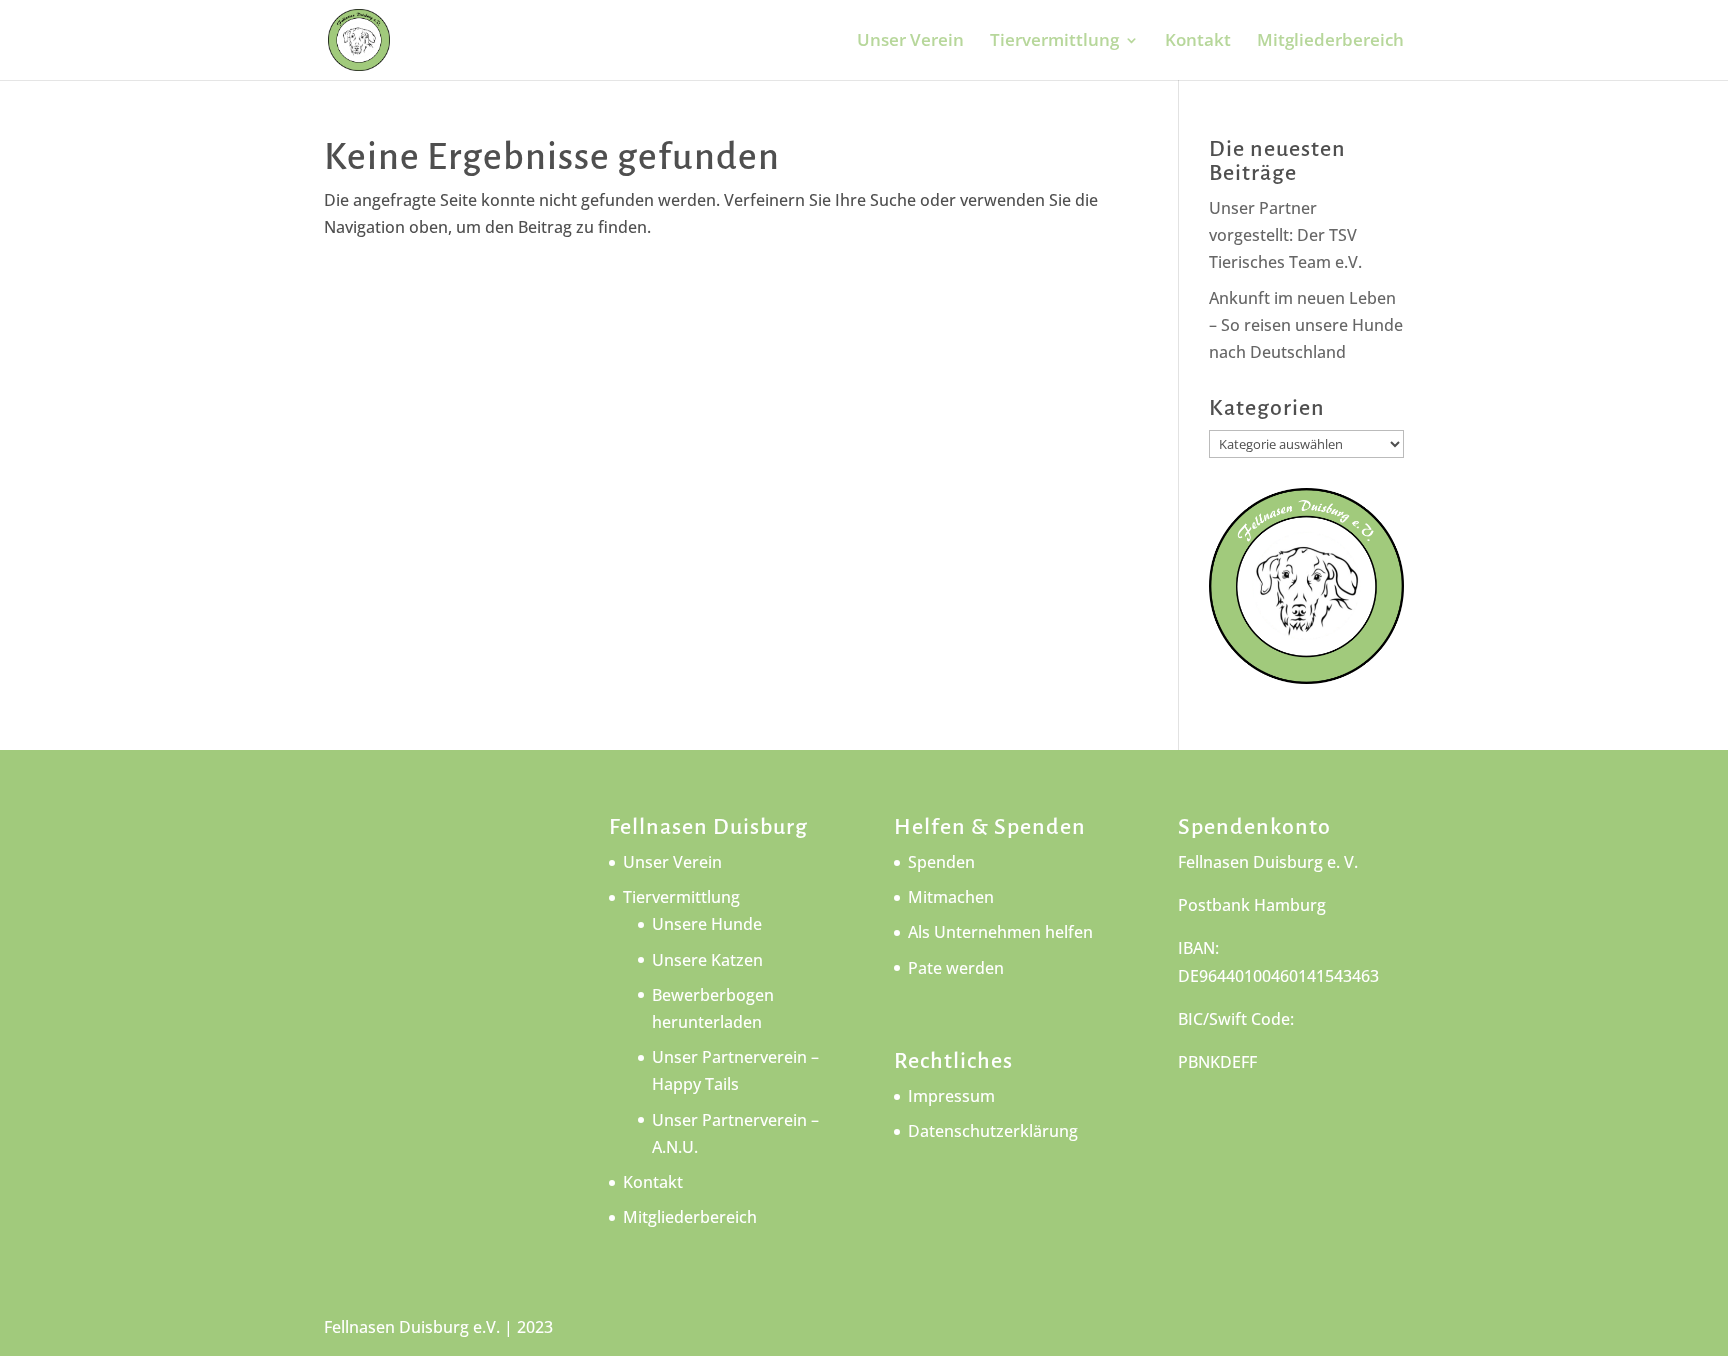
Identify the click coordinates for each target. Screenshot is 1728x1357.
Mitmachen (951, 897)
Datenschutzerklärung (993, 1131)
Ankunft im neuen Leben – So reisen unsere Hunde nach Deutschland (1306, 325)
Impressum (951, 1096)
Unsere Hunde (707, 924)
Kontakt (1198, 42)
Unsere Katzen (707, 960)
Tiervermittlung (1054, 42)
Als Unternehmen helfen (1000, 932)
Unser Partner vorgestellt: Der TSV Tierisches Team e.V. (1285, 235)
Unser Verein (910, 42)
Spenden (941, 862)
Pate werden (956, 968)
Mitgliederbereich (1330, 42)
